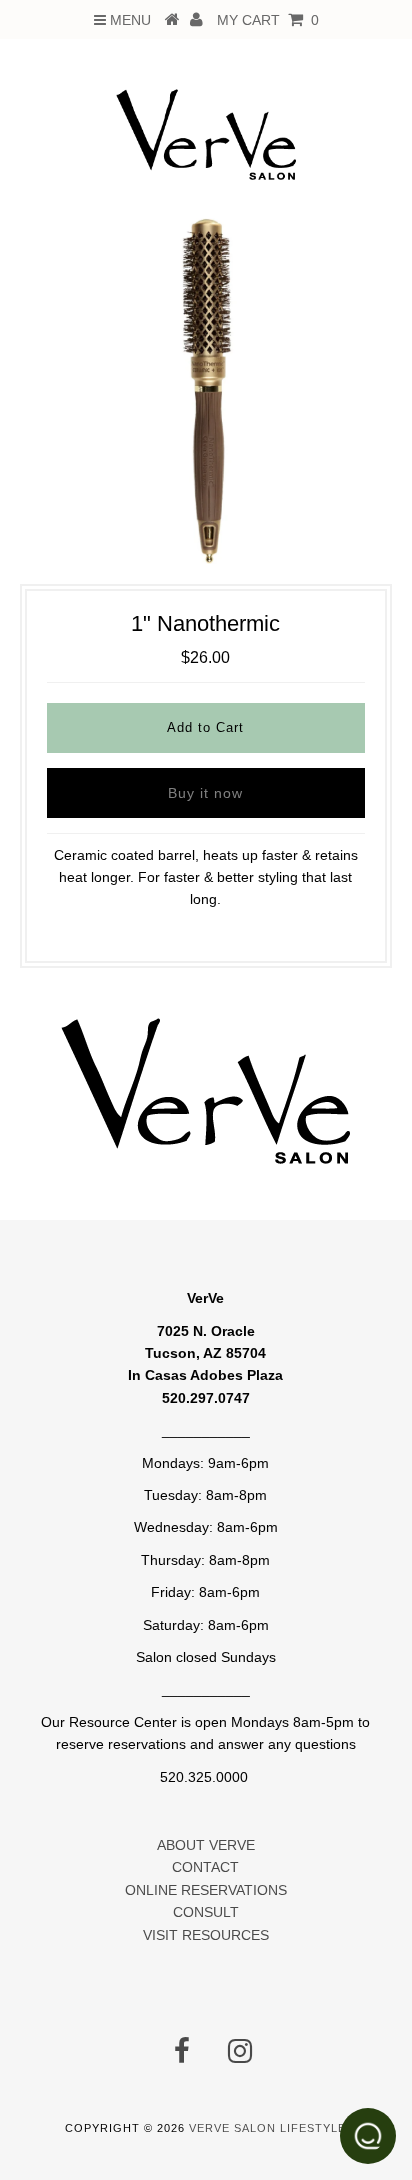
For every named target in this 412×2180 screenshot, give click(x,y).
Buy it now (205, 793)
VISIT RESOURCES (206, 1935)
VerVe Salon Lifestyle (267, 2128)
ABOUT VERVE (206, 1845)
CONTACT (205, 1867)
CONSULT (206, 1912)
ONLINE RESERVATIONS (206, 1890)
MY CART (268, 20)
